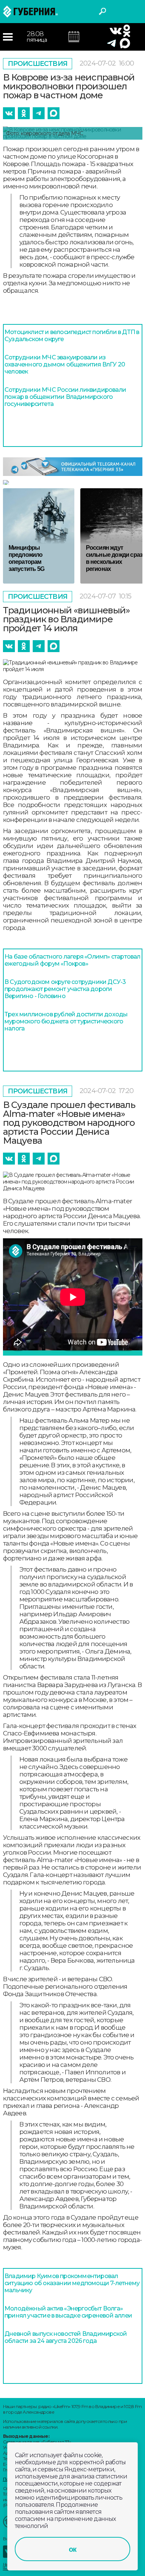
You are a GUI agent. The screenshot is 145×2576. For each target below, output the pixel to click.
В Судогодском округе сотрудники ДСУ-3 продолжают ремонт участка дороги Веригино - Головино (65, 989)
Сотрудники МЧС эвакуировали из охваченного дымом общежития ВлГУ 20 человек (65, 364)
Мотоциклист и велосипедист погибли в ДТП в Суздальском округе (72, 336)
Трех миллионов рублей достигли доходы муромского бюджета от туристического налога (66, 1021)
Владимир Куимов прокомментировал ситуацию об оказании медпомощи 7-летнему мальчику (72, 2283)
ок (72, 2549)
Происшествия (38, 64)
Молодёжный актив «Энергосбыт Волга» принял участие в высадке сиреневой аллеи (68, 2312)
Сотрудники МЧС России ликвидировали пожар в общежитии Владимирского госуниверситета (65, 397)
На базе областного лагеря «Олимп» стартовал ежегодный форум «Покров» (72, 960)
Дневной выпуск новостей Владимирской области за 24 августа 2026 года (66, 2337)
